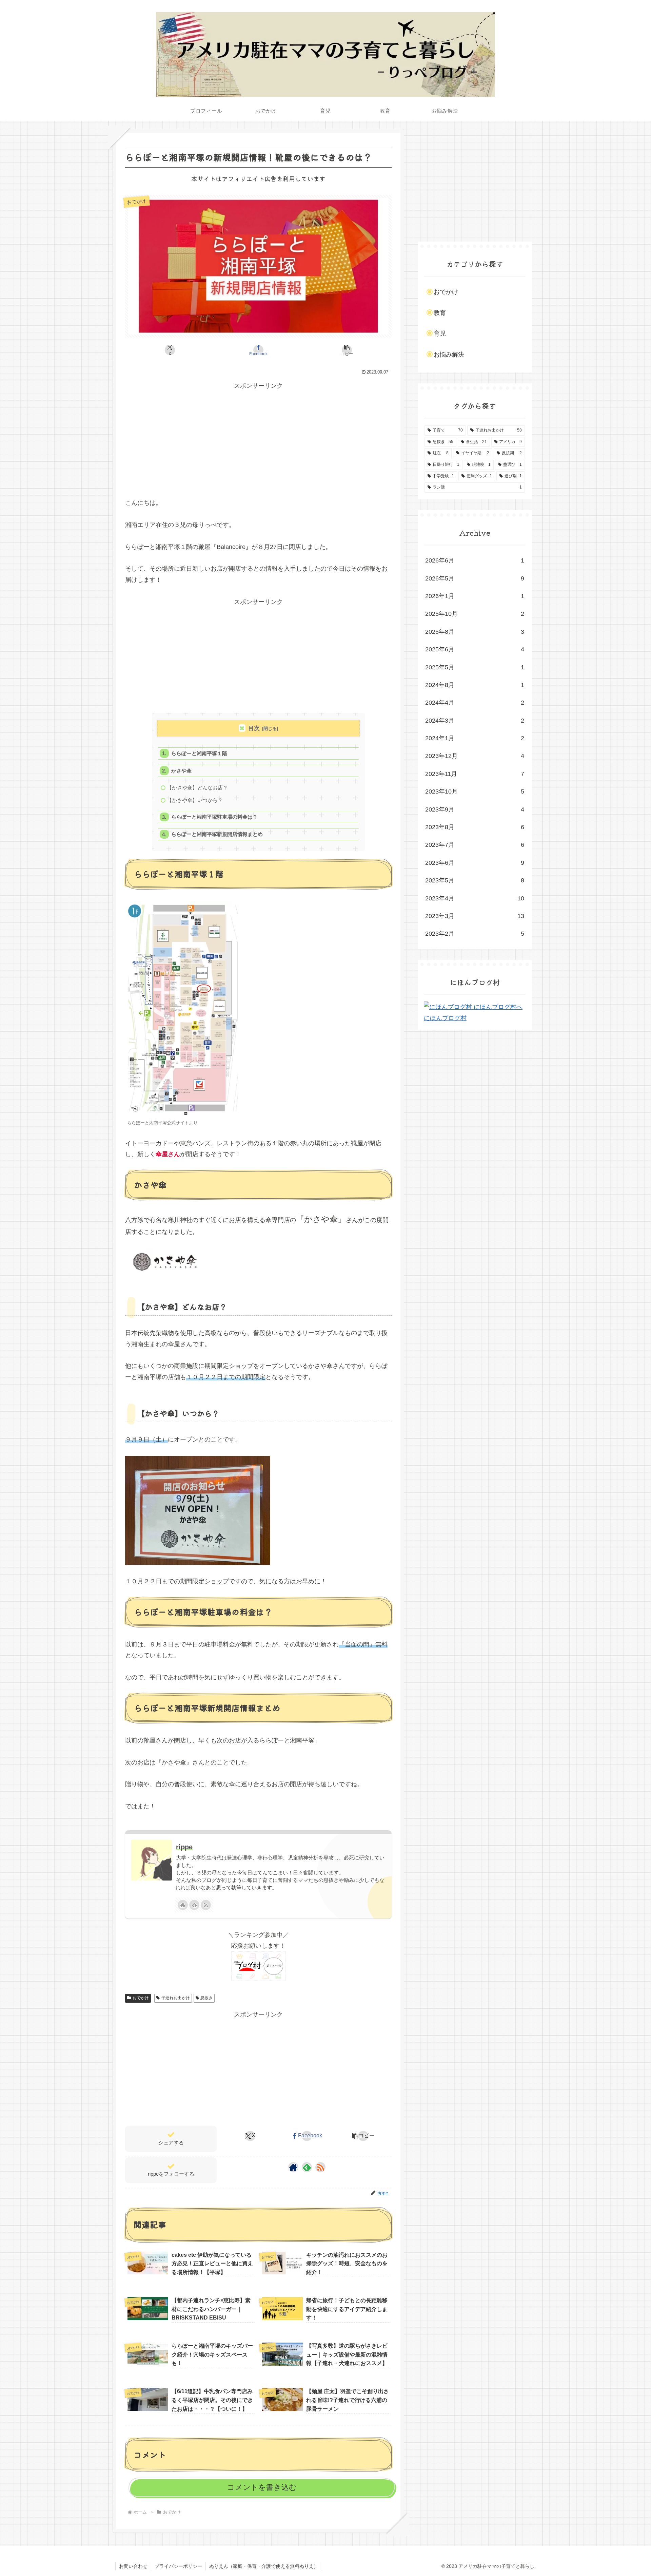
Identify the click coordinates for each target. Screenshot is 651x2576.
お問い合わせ (133, 2566)
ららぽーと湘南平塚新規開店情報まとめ (217, 834)
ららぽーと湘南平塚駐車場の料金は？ (214, 817)
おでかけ (141, 1998)
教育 (440, 313)
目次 (254, 728)
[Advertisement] (258, 439)
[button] (347, 350)
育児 (440, 333)
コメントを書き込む (262, 2487)
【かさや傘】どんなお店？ (197, 788)
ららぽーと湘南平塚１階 (199, 753)
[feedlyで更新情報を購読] (194, 1905)
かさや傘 (181, 771)
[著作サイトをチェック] (183, 1905)
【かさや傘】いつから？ (195, 800)
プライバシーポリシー (178, 2566)
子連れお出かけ (176, 1998)
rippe (184, 1847)
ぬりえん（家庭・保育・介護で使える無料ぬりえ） (264, 2566)
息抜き (206, 1998)
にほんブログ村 (445, 1018)
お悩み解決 (449, 355)
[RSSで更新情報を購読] (206, 1905)
